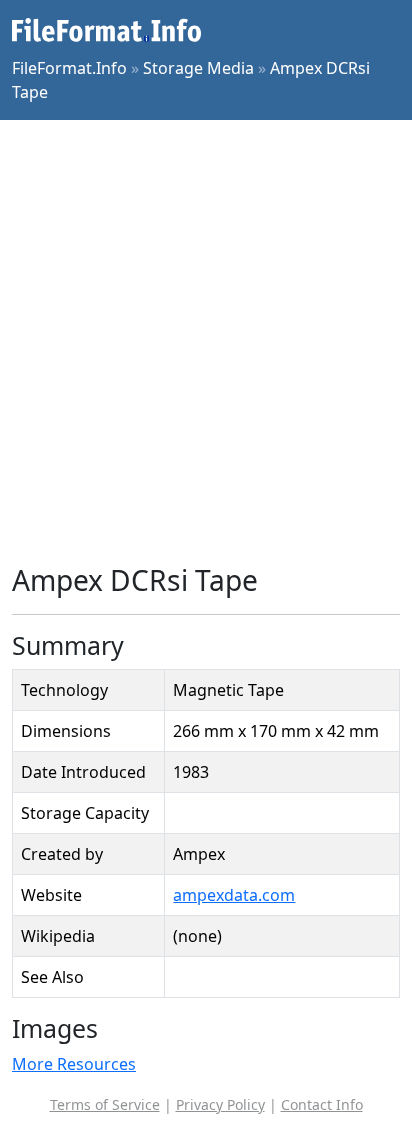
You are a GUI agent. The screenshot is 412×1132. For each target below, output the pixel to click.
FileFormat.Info (69, 68)
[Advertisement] (206, 342)
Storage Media (198, 68)
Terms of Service (105, 1104)
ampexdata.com (234, 895)
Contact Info (322, 1104)
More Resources (74, 1064)
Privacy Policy (220, 1104)
